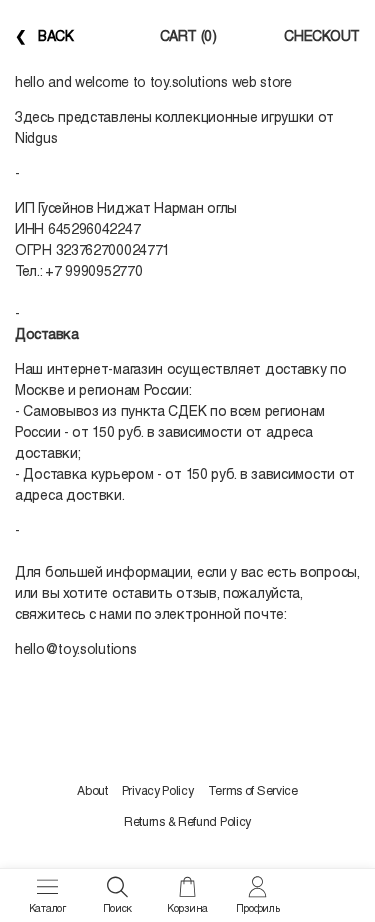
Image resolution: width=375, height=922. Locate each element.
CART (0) (188, 36)
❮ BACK (44, 36)
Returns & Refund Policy (187, 822)
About (92, 791)
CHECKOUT (322, 36)
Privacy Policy (158, 791)
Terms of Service (253, 791)
